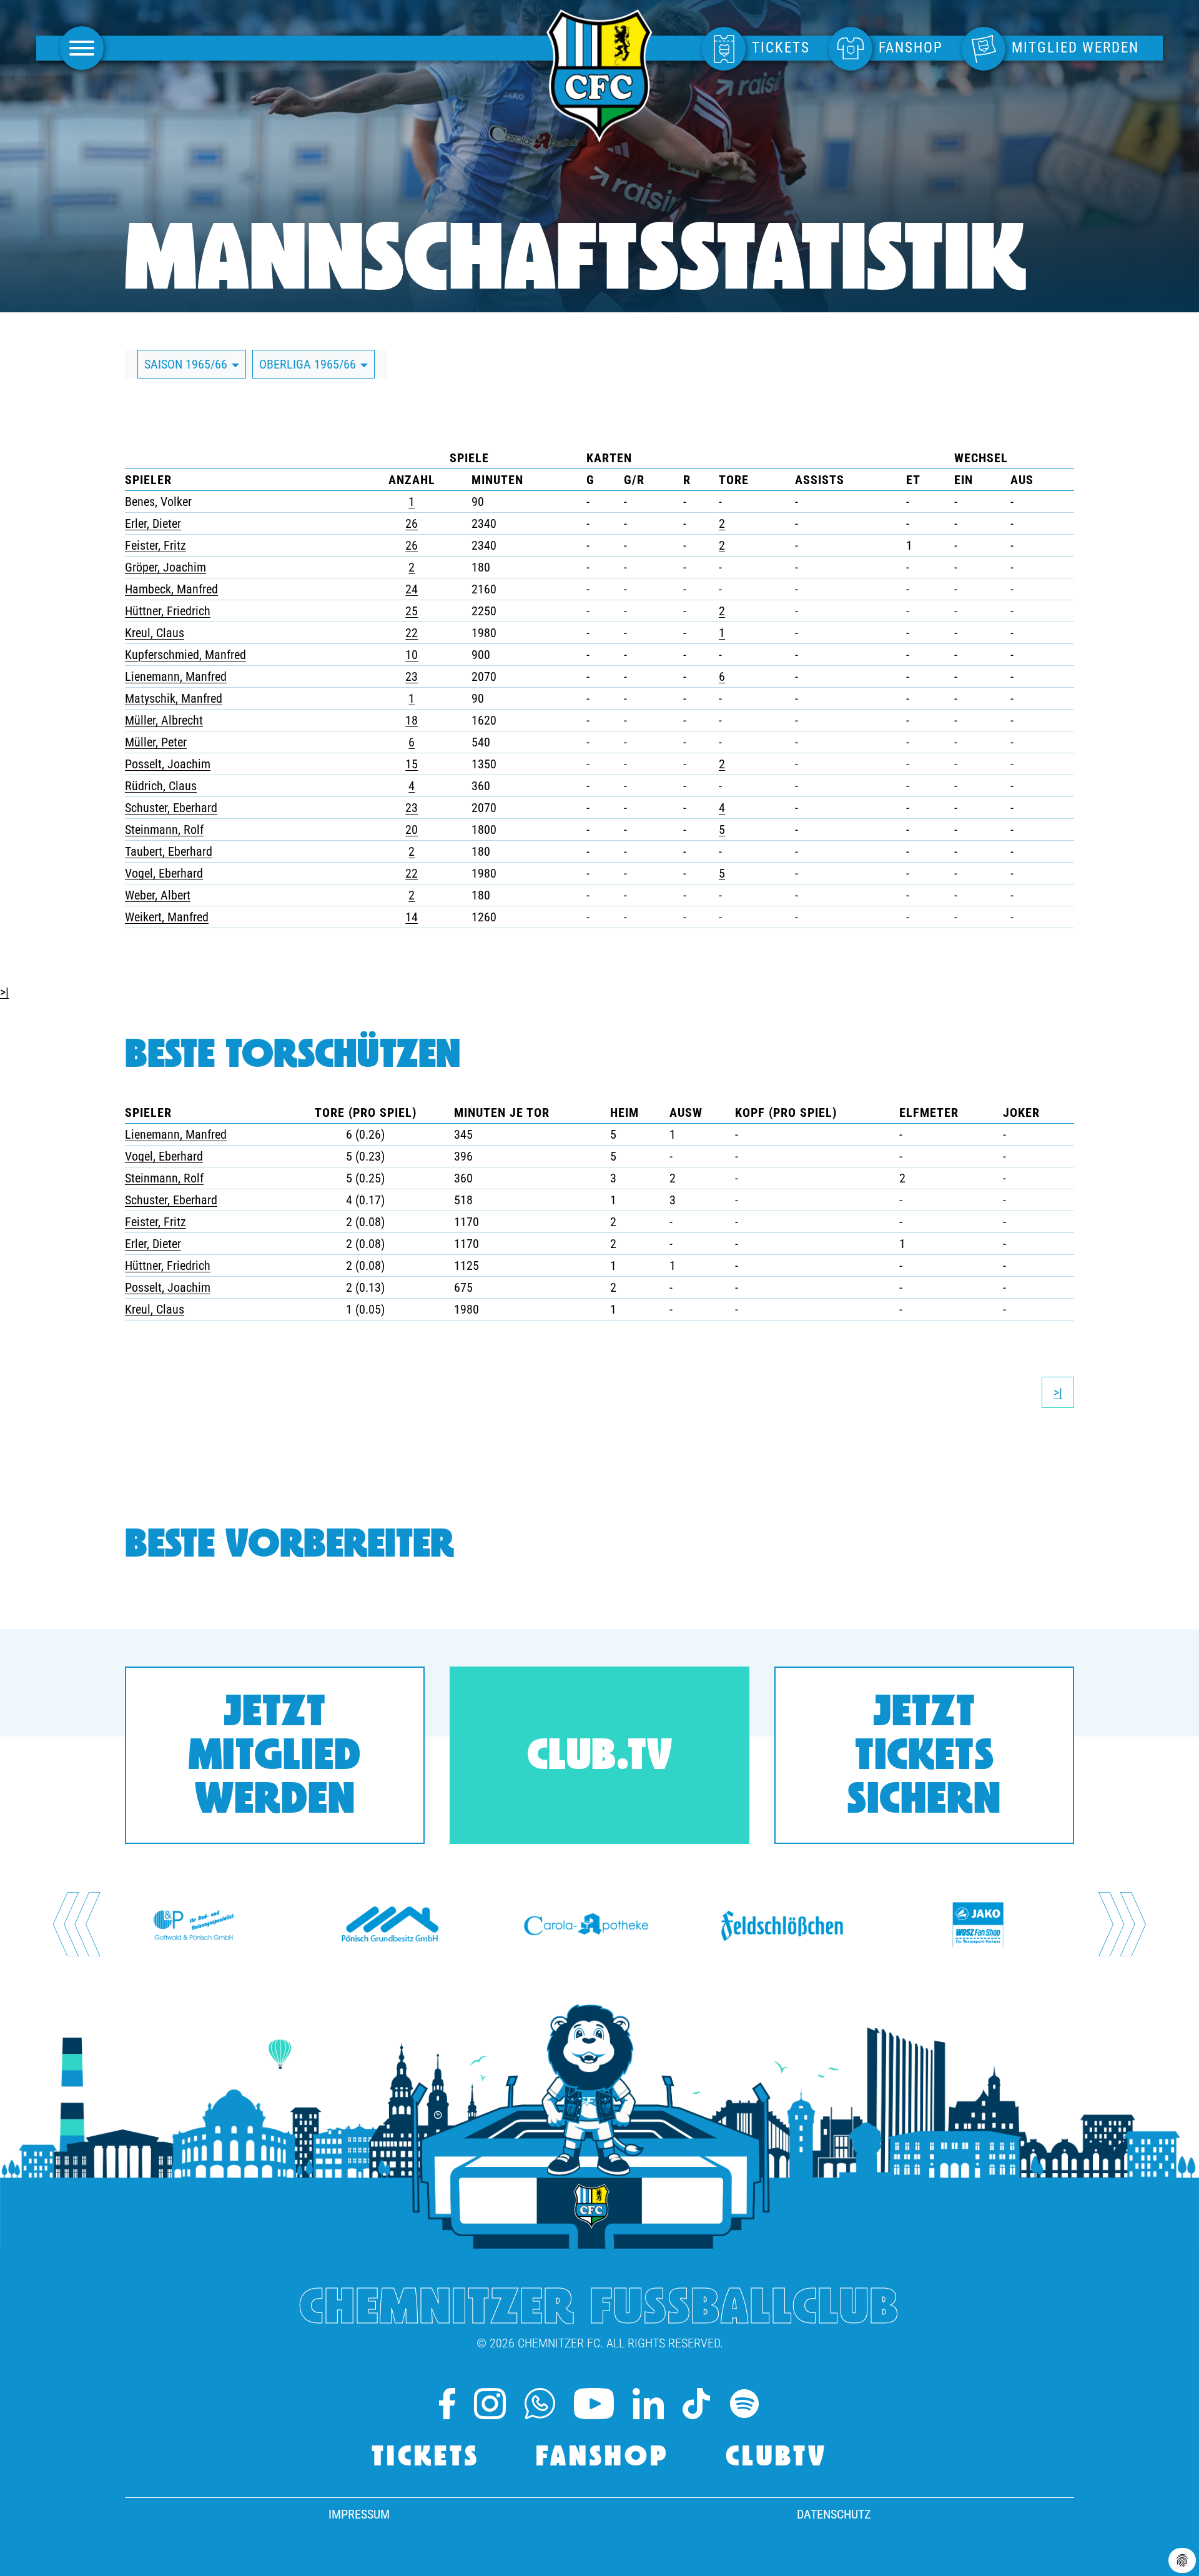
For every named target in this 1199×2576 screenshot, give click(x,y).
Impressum (359, 2514)
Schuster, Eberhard (171, 808)
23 (412, 676)
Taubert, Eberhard (169, 851)
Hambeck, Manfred (171, 589)
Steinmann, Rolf (164, 830)
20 (412, 830)
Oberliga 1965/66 (309, 364)
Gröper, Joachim (165, 567)
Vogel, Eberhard (164, 873)
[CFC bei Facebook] (447, 2404)
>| (4, 992)
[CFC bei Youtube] (594, 2404)
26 (412, 523)
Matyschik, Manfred (174, 698)
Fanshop (603, 2458)
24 (412, 589)
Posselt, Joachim (168, 764)
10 (412, 655)
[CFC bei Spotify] (744, 2404)
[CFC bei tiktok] (696, 2404)
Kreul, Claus (155, 633)
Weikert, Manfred (167, 917)
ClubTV (777, 2458)
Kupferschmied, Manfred (185, 655)
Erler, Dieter (153, 523)
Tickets (426, 2458)
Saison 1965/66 (187, 364)
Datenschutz (834, 2514)
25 (412, 611)
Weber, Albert (158, 895)
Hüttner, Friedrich (168, 611)
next (1122, 1924)
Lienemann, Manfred (176, 676)
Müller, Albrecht (164, 720)
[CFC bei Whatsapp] (540, 2404)
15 (412, 764)
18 (412, 720)
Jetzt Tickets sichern (924, 1758)
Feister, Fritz (155, 545)
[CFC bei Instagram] (490, 2404)
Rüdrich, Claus (161, 786)
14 (412, 917)
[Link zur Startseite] (599, 136)
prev (77, 1924)
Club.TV (600, 1758)
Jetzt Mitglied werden (275, 1758)
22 (412, 633)
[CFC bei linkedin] (648, 2404)
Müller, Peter (156, 742)
